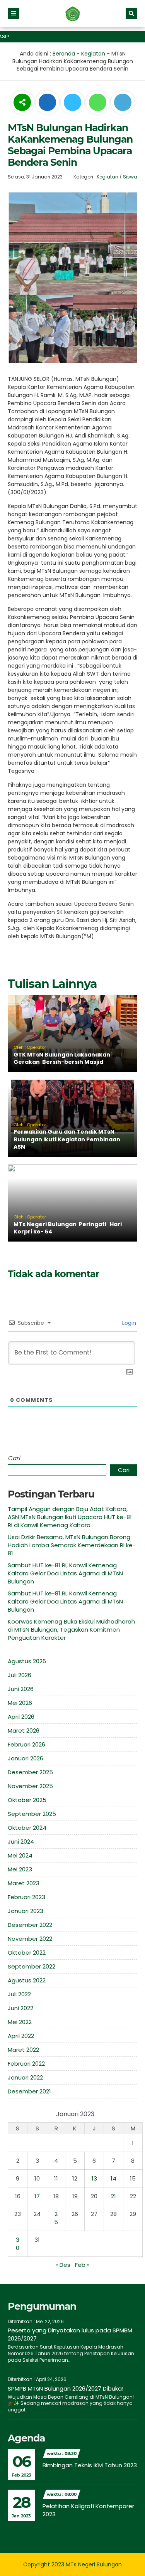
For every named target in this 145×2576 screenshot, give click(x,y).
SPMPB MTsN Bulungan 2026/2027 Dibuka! (66, 2388)
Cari (14, 1458)
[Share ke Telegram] (123, 103)
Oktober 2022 (27, 1953)
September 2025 (32, 1814)
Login (128, 1323)
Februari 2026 (26, 1744)
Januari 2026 (26, 1758)
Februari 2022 (26, 2064)
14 (113, 2178)
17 (37, 2196)
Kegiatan (93, 54)
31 (37, 2240)
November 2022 (30, 1939)
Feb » (82, 2265)
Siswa (130, 177)
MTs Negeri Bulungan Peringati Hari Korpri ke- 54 (68, 1228)
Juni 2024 (21, 1842)
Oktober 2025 (27, 1800)
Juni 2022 (20, 2008)
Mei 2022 (20, 2022)
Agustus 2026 (27, 1661)
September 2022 (32, 1966)
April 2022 (21, 2036)
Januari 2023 (26, 1911)
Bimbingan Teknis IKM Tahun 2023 (90, 2465)
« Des (63, 2265)
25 (56, 2218)
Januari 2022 (25, 2077)
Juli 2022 (19, 1994)
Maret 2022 (23, 2050)
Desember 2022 (30, 1925)
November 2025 (30, 1786)
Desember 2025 (30, 1772)
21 (113, 2196)
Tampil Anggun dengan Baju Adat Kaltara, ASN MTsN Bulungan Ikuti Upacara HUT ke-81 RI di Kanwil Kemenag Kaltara (70, 1517)
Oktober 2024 (27, 1828)
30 (18, 2244)
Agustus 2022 (27, 1980)
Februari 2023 (26, 1897)
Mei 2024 (20, 1855)
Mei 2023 (20, 1869)
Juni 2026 (21, 1689)
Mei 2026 (20, 1703)
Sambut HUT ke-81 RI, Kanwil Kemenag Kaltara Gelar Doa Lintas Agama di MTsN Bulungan (65, 1573)
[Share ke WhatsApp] (98, 103)
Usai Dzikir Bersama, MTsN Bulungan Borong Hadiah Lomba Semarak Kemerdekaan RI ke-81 (72, 1545)
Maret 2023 (24, 1883)
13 (94, 2178)
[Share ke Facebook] (48, 103)
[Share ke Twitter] (73, 103)
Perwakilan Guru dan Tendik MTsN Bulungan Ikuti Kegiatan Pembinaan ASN (67, 1139)
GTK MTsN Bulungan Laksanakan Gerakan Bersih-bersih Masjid (62, 1058)
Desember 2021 (29, 2091)
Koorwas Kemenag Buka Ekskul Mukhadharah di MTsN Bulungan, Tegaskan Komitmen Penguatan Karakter (71, 1630)
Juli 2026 (20, 1675)
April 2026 (21, 1717)
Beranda (64, 54)
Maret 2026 (24, 1731)
